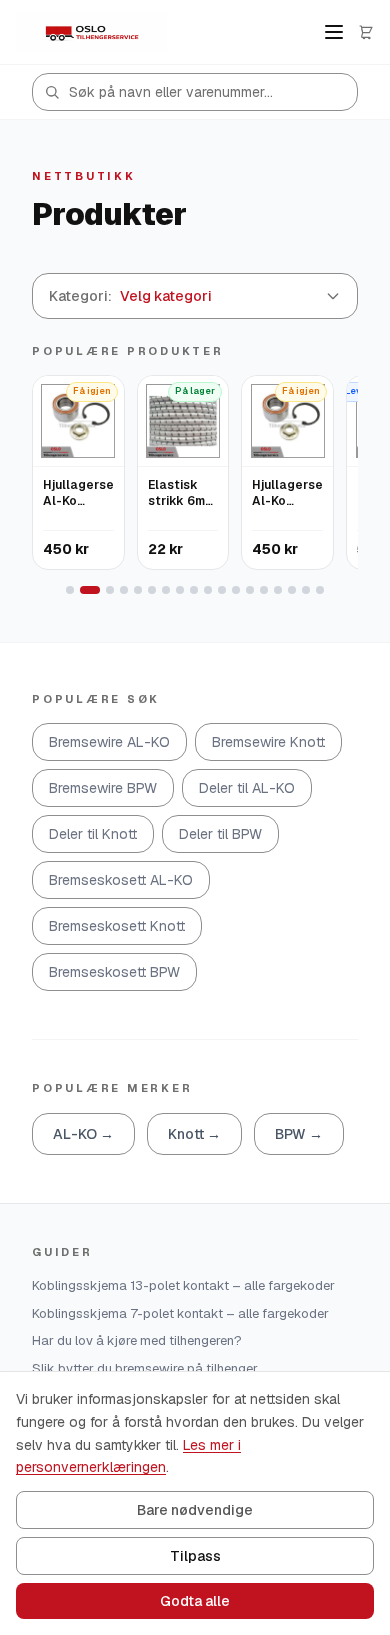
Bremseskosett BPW (114, 972)
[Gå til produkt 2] (90, 590)
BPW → (299, 1134)
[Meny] (334, 32)
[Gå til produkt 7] (166, 590)
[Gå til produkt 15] (278, 590)
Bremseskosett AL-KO (121, 880)
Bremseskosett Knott (117, 926)
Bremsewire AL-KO (109, 742)
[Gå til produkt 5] (138, 590)
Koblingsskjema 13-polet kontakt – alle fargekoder (183, 1285)
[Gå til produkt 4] (124, 590)
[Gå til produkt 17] (306, 590)
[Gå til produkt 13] (250, 590)
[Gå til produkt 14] (264, 590)
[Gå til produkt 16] (292, 590)
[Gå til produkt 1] (70, 590)
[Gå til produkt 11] (222, 590)
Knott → (194, 1134)
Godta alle (195, 1601)
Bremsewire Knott (268, 742)
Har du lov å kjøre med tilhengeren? (137, 1340)
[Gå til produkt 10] (208, 590)
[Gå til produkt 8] (180, 590)
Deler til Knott (93, 834)
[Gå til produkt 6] (152, 590)
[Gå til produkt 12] (236, 590)
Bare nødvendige (195, 1510)
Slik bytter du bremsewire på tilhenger (145, 1368)
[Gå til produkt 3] (110, 590)
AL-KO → (83, 1134)
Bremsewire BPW (103, 788)
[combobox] (195, 92)
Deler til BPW (220, 834)
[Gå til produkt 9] (194, 590)
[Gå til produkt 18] (320, 590)
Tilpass (195, 1556)
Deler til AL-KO (247, 788)
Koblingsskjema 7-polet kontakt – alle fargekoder (180, 1313)
